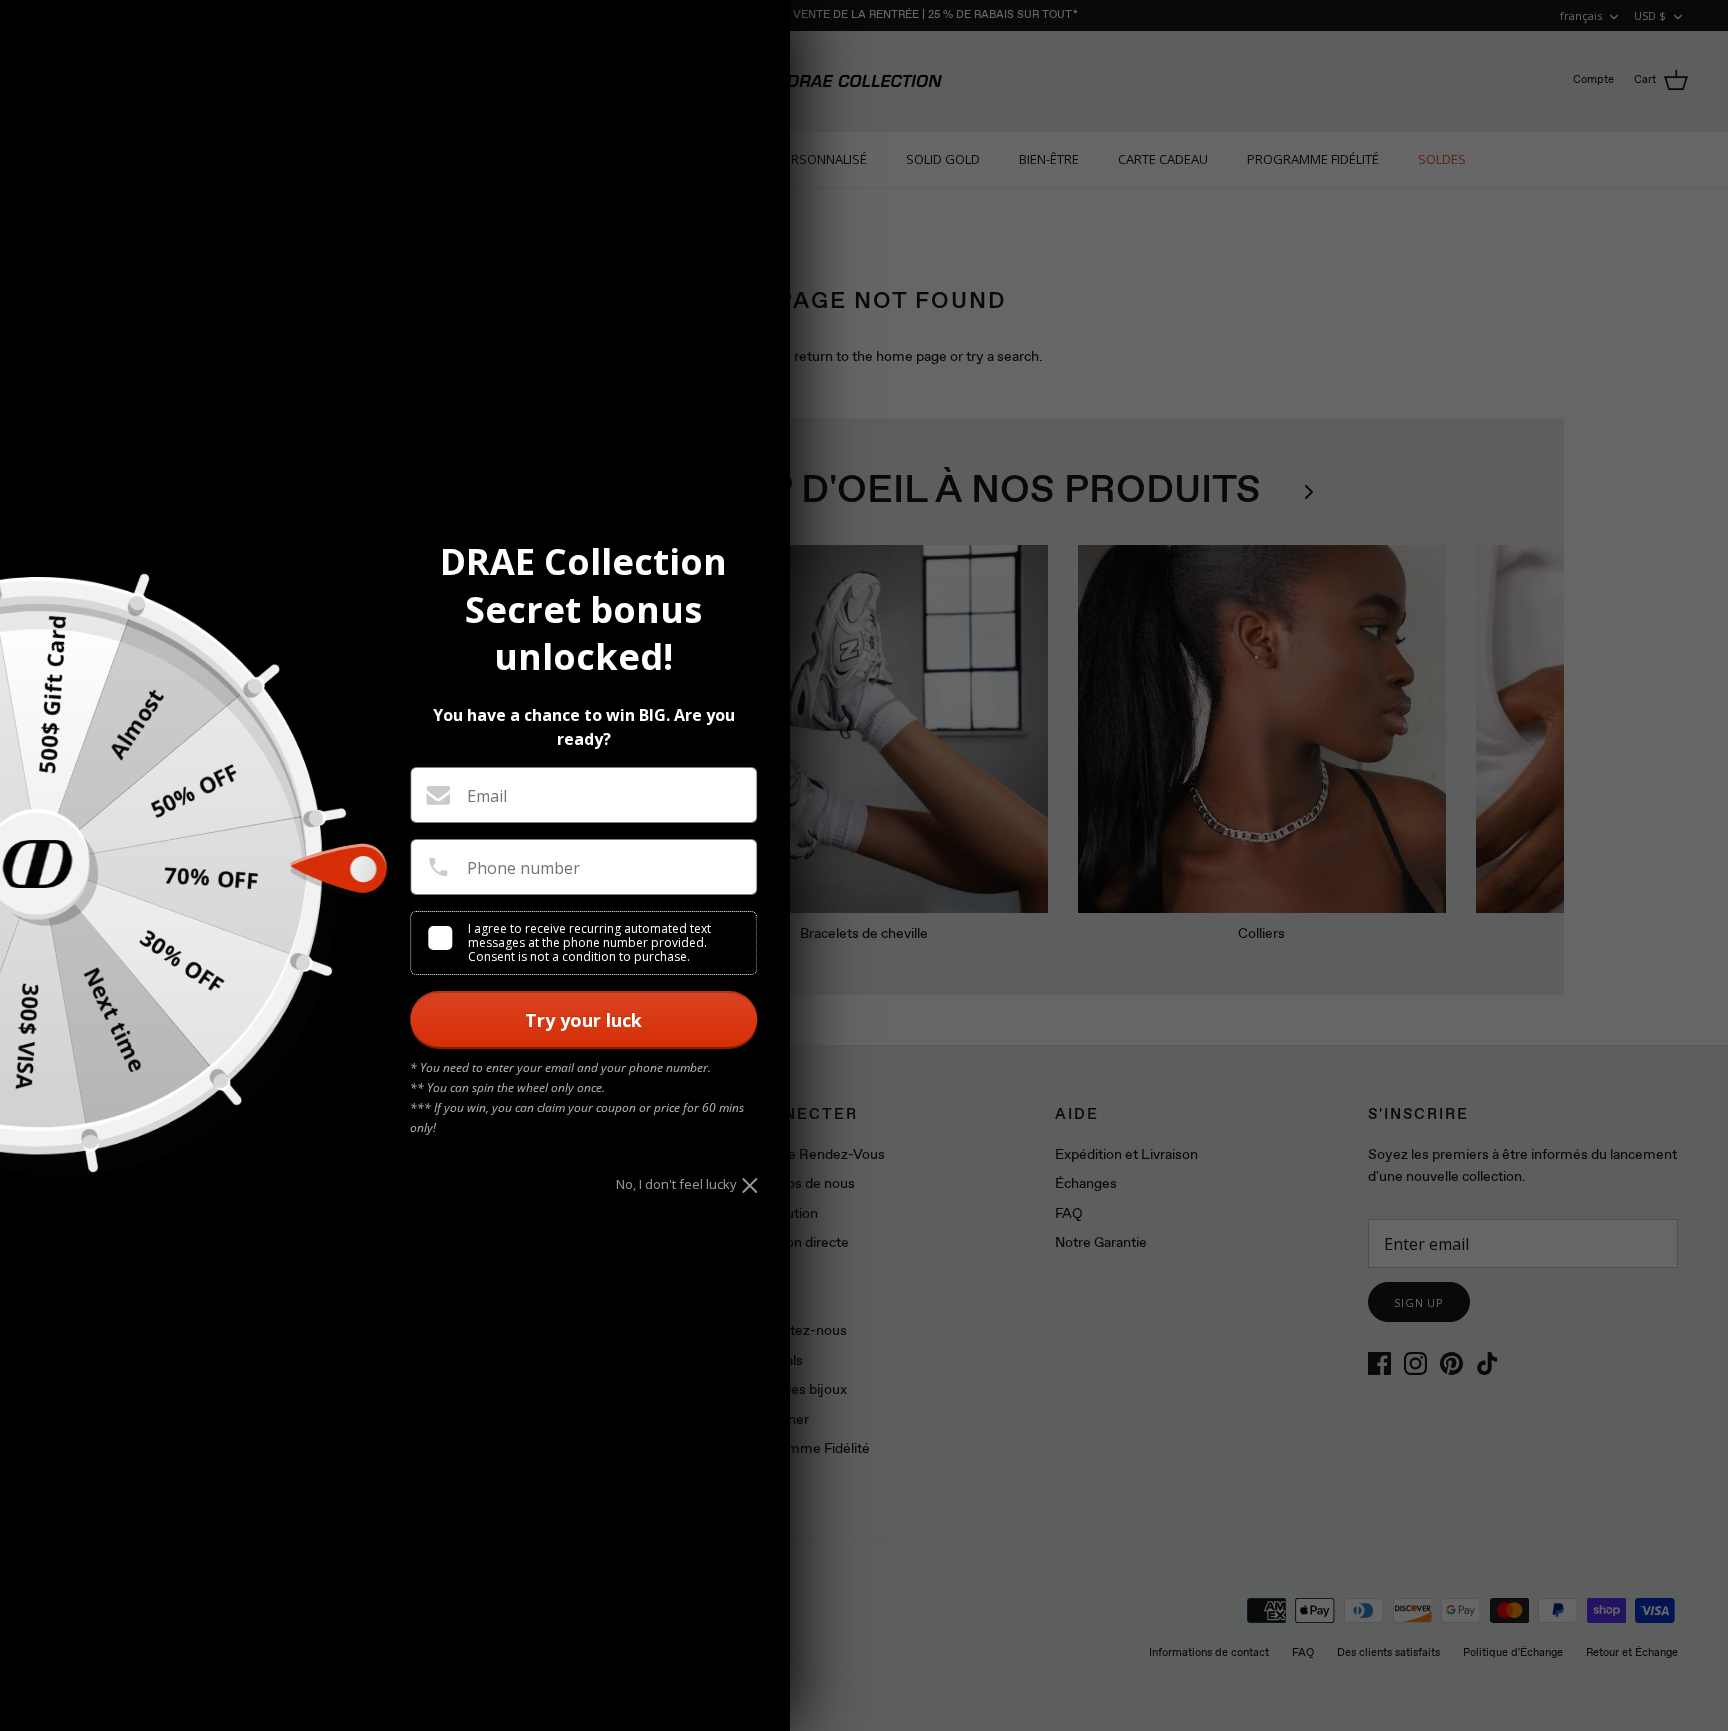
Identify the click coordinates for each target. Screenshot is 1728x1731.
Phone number (523, 868)
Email (487, 796)
